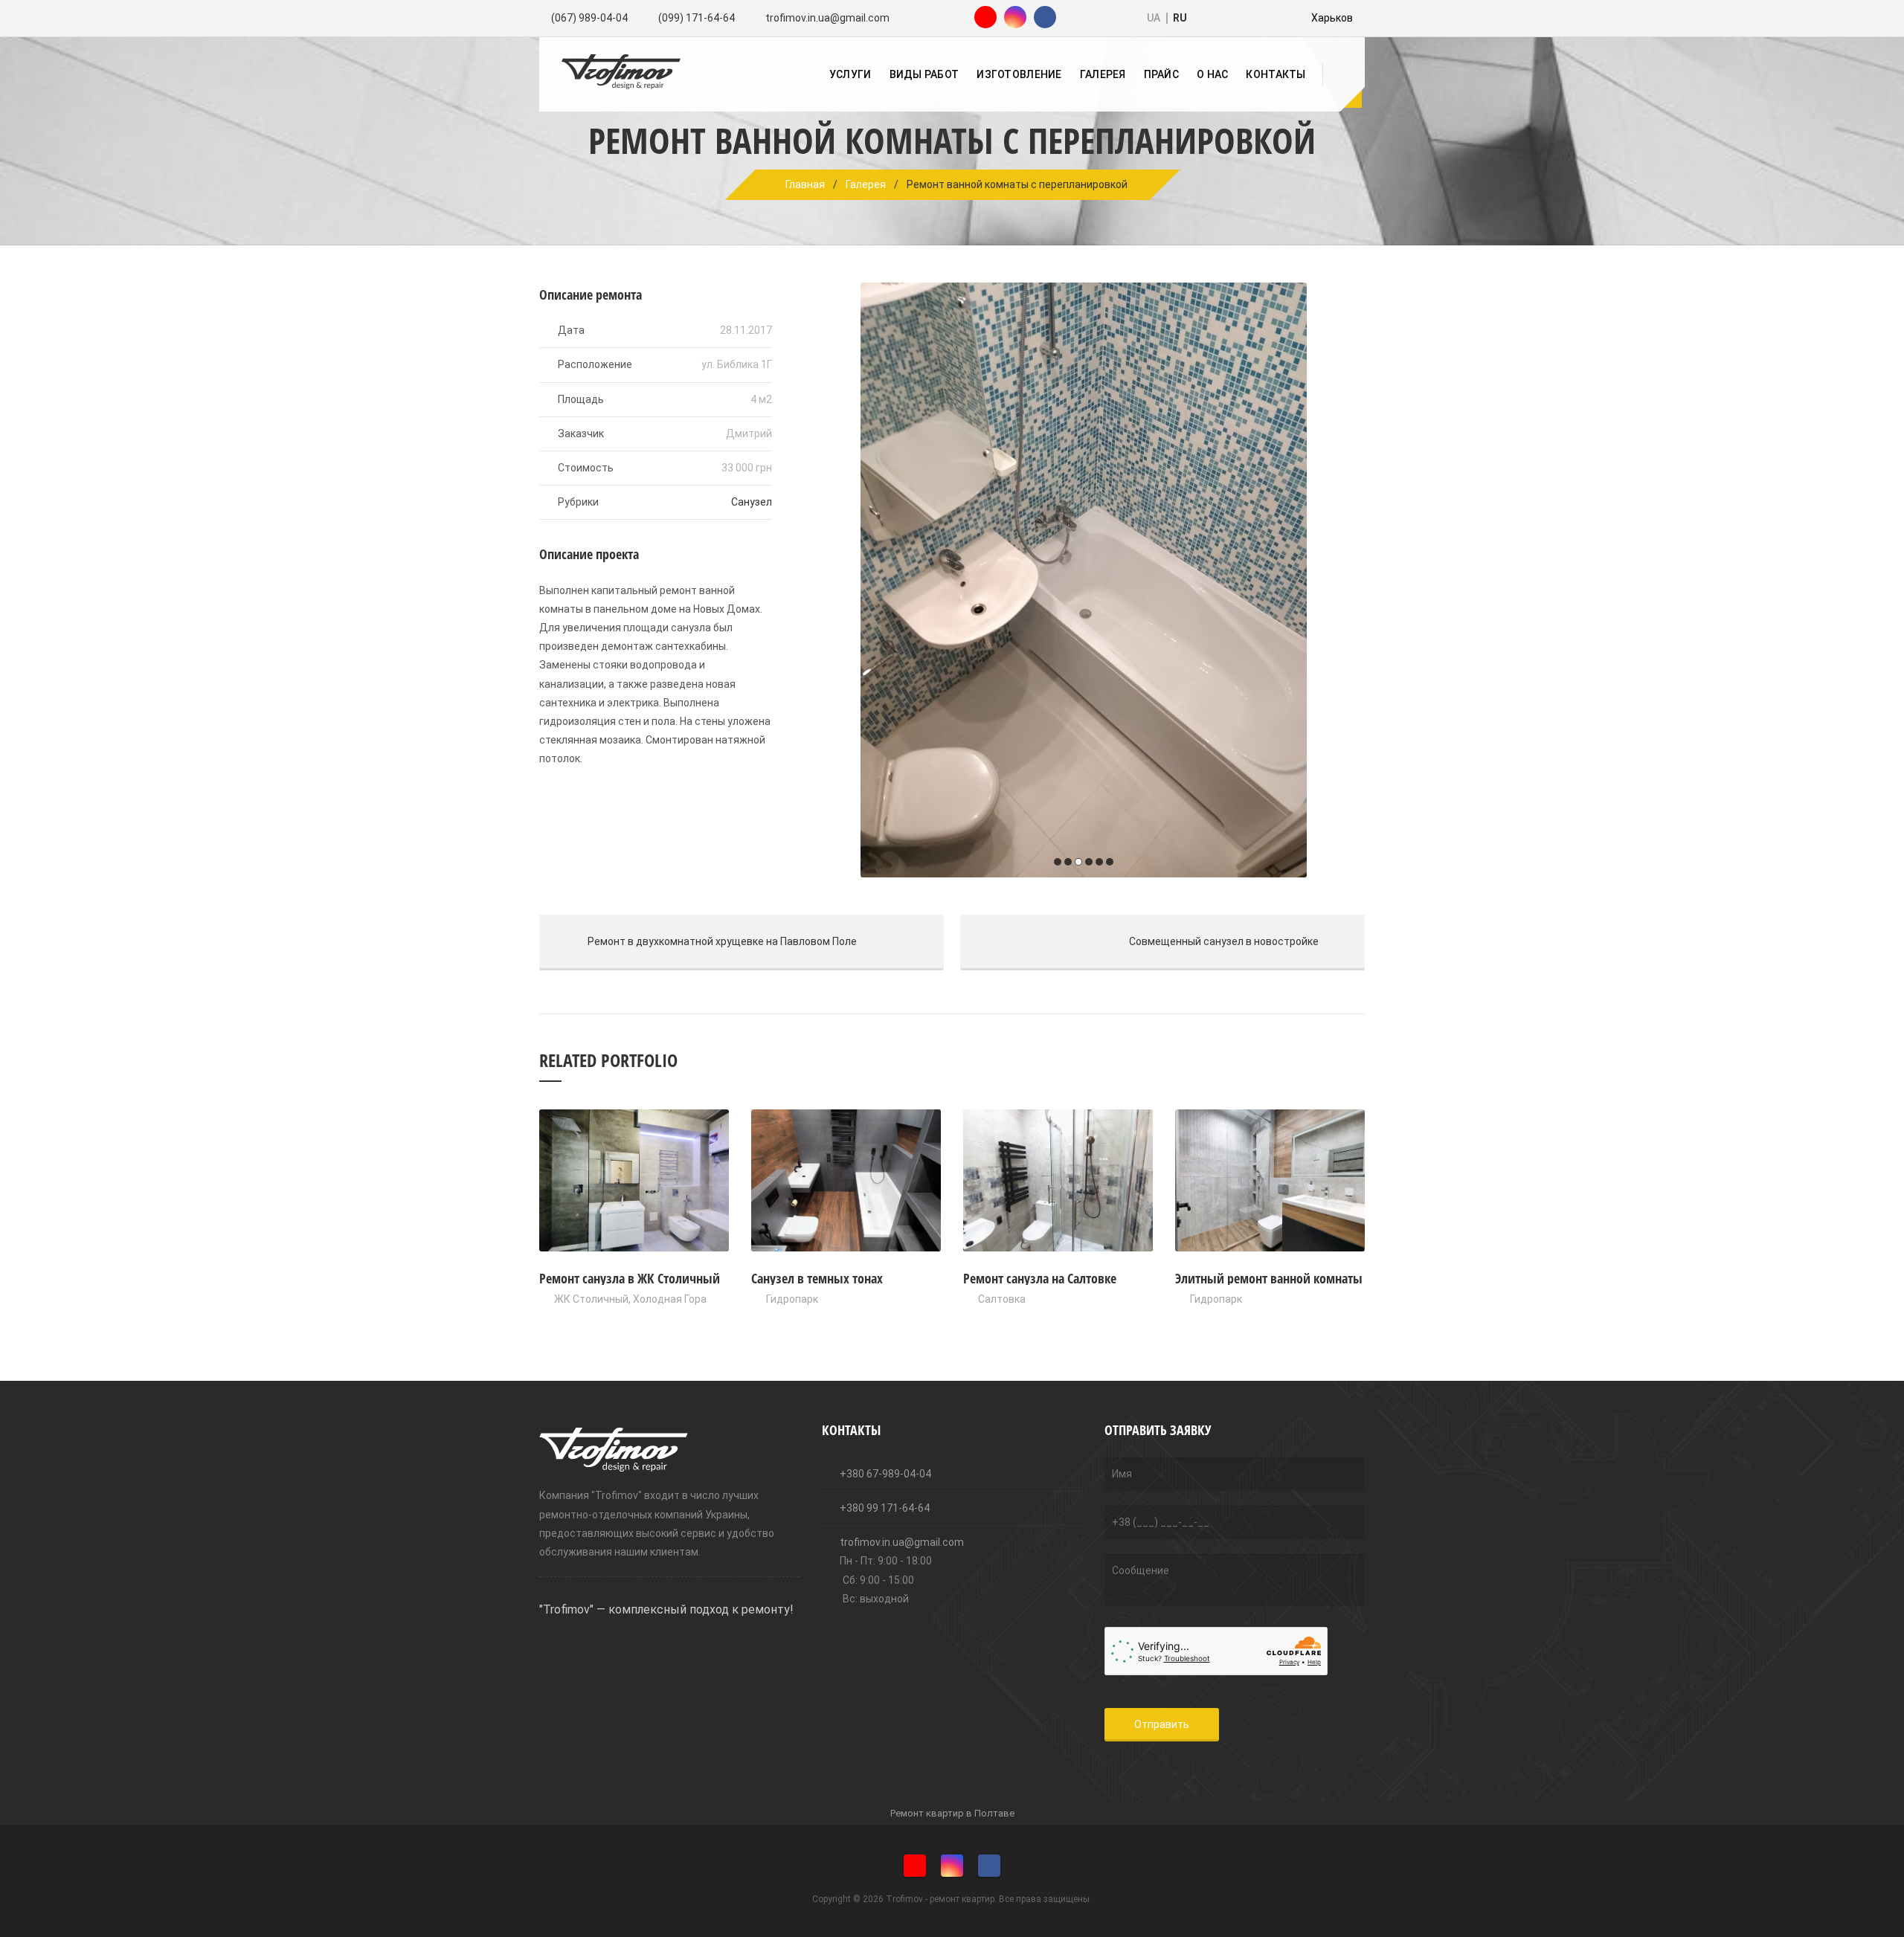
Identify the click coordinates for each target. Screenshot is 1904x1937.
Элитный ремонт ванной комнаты (1269, 1278)
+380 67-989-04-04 (884, 1474)
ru (1180, 18)
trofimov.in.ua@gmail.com (827, 18)
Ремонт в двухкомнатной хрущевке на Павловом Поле (698, 941)
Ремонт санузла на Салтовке (1040, 1278)
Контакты (1276, 74)
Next (1350, 580)
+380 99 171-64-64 (884, 1508)
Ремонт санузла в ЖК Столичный (630, 1278)
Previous (817, 580)
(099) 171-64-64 (697, 18)
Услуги (850, 74)
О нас (1212, 74)
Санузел (752, 502)
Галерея (1103, 74)
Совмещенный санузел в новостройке (1139, 941)
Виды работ (924, 74)
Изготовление (1019, 74)
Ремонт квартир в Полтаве (952, 1813)
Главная (805, 184)
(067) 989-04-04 (589, 18)
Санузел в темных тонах (817, 1278)
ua (1154, 18)
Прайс (1161, 74)
